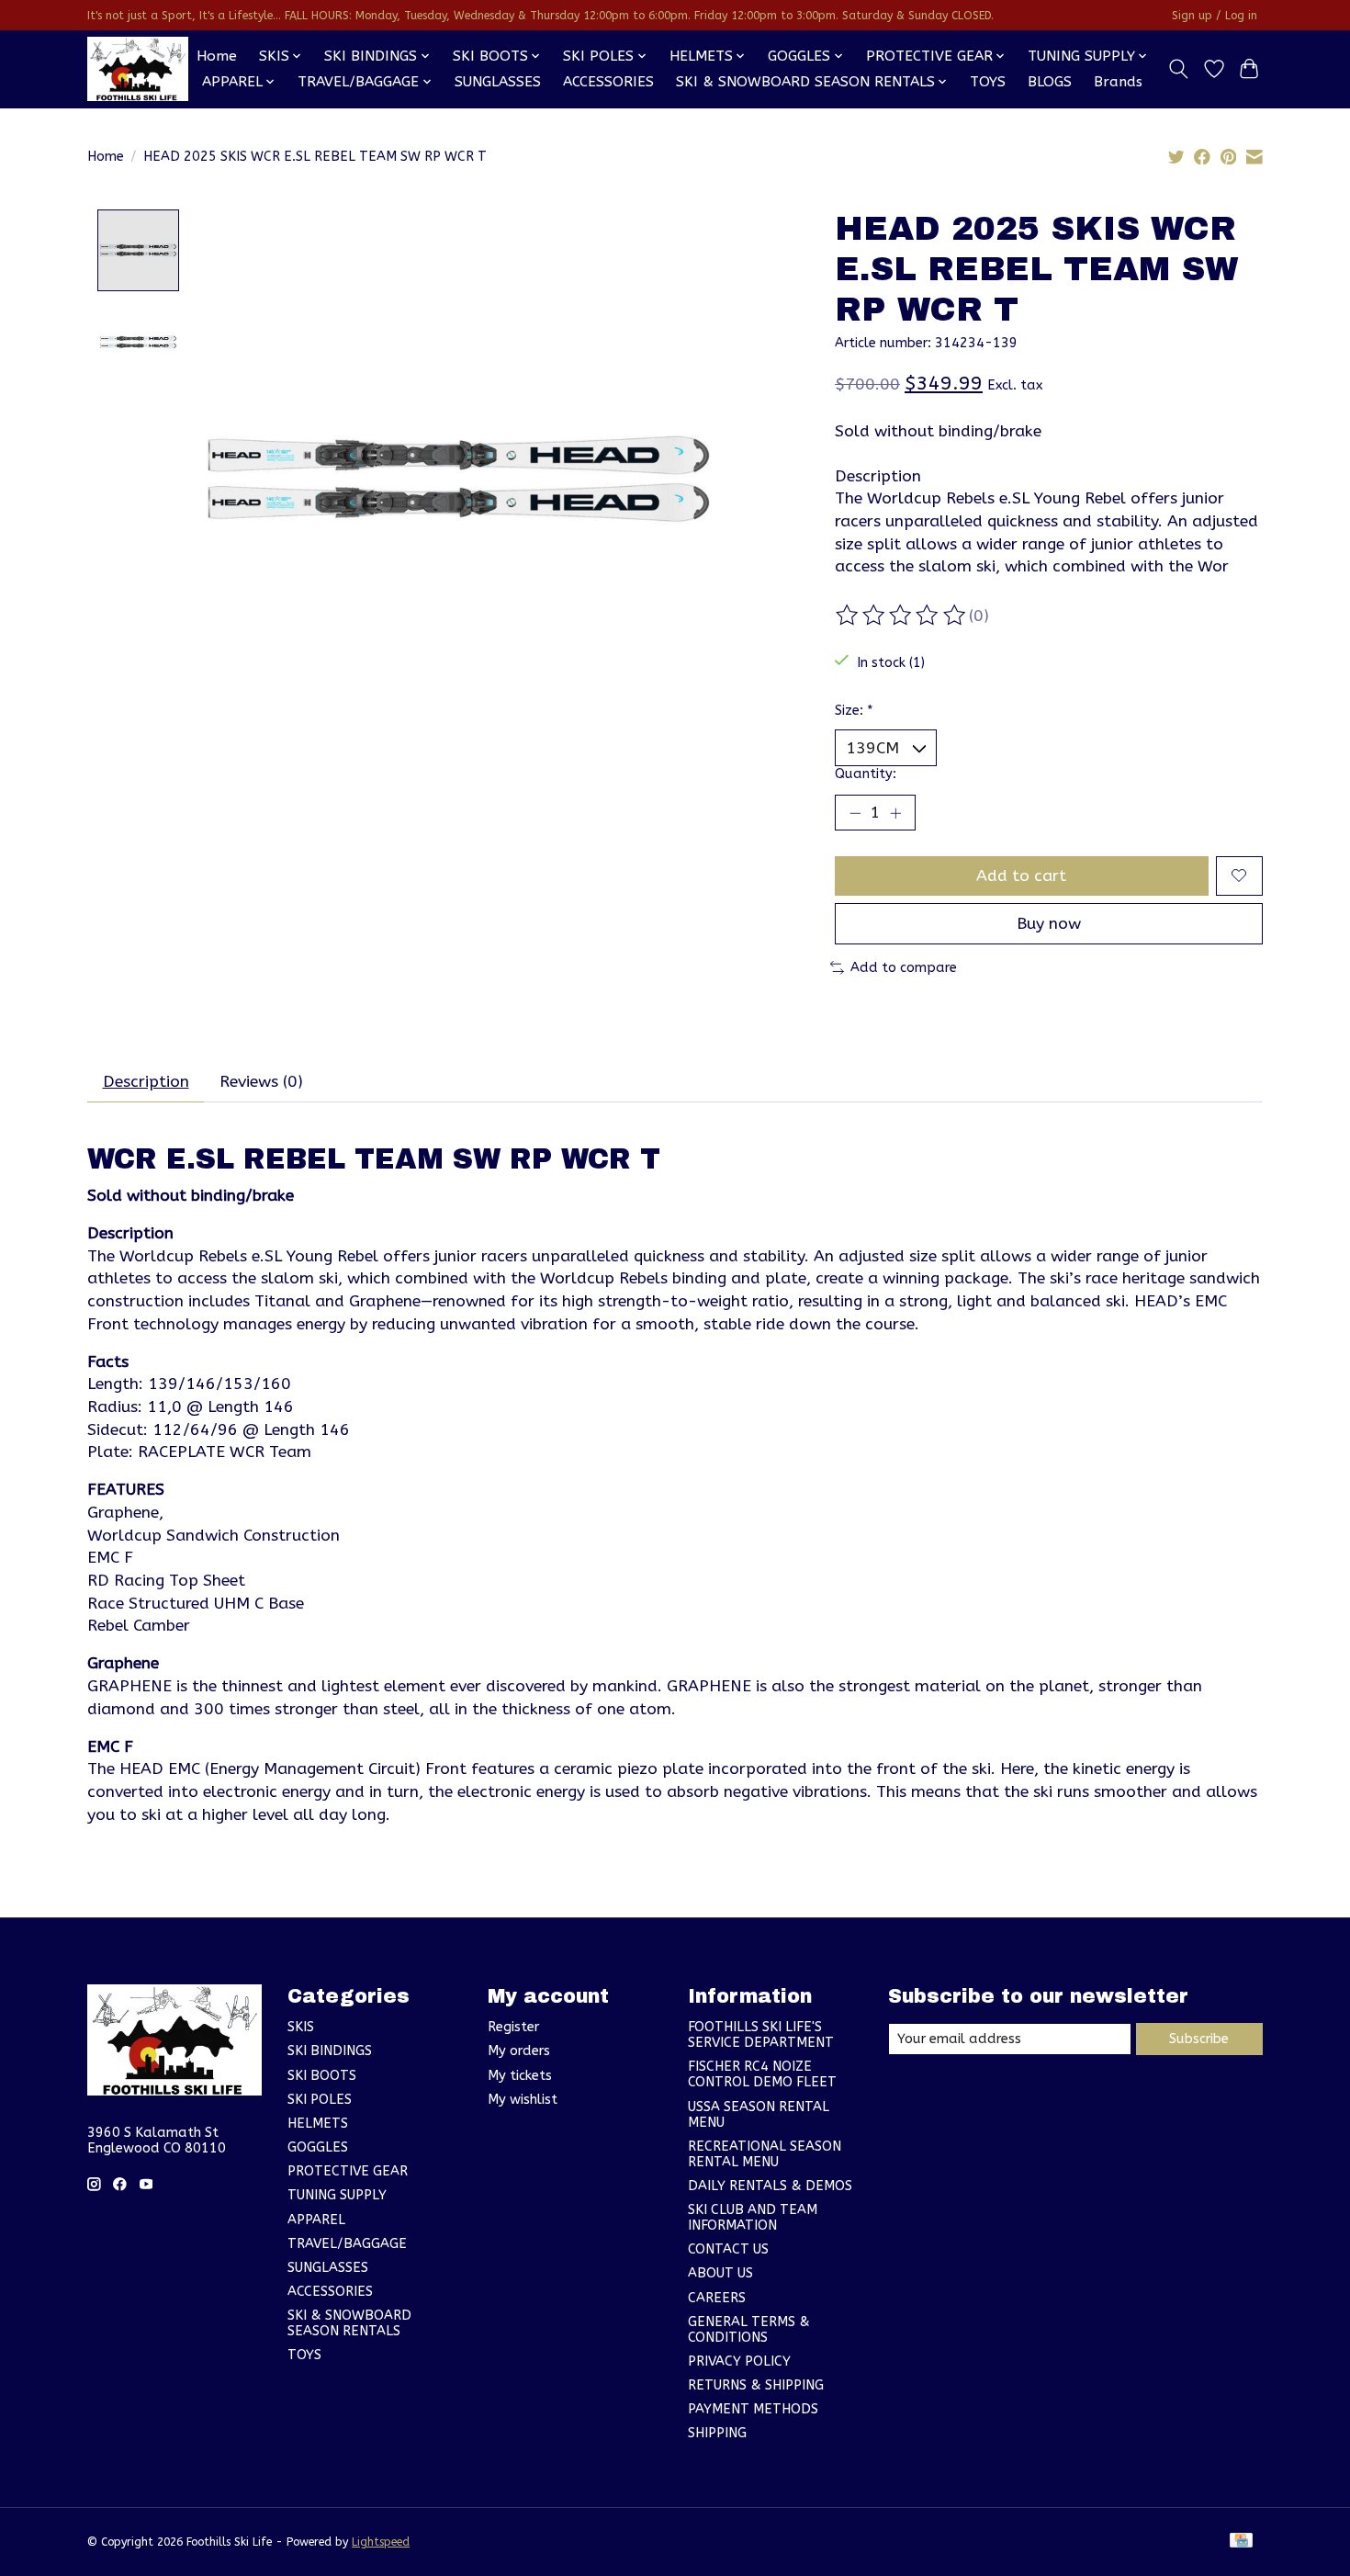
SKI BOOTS (322, 2076)
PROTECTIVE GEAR (348, 2171)
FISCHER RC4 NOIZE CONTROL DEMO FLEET (762, 2074)
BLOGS (1050, 82)
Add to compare (904, 968)
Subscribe (1199, 2039)
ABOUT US (720, 2273)
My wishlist (523, 2100)
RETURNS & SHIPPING (756, 2385)
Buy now (1049, 924)
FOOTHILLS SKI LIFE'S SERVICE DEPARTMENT (761, 2035)
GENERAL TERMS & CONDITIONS (749, 2330)
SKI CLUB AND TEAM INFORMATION (753, 2218)
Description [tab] (146, 1082)
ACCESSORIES (608, 82)
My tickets (520, 2076)
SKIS (301, 2027)
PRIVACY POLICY (739, 2361)
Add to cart (1021, 876)
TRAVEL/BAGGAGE (347, 2244)
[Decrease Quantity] (855, 812)
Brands (1118, 82)
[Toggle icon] (1179, 69)
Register (513, 2027)
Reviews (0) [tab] (261, 1082)
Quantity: (866, 774)
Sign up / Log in (1215, 16)
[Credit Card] (1241, 2542)
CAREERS (717, 2298)
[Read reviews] (902, 616)
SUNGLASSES (498, 82)
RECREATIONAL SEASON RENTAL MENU (765, 2154)
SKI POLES (320, 2100)
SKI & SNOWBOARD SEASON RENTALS (349, 2323)
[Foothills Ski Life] (138, 69)
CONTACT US (728, 2249)
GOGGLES (318, 2147)
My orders (519, 2051)
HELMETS (318, 2124)
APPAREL (316, 2220)
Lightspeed (381, 2542)
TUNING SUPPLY (337, 2195)
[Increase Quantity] (895, 812)
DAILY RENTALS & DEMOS (770, 2186)
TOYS (988, 82)
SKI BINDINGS (330, 2051)
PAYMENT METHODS (753, 2409)
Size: (854, 711)
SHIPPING (717, 2433)
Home (217, 56)
